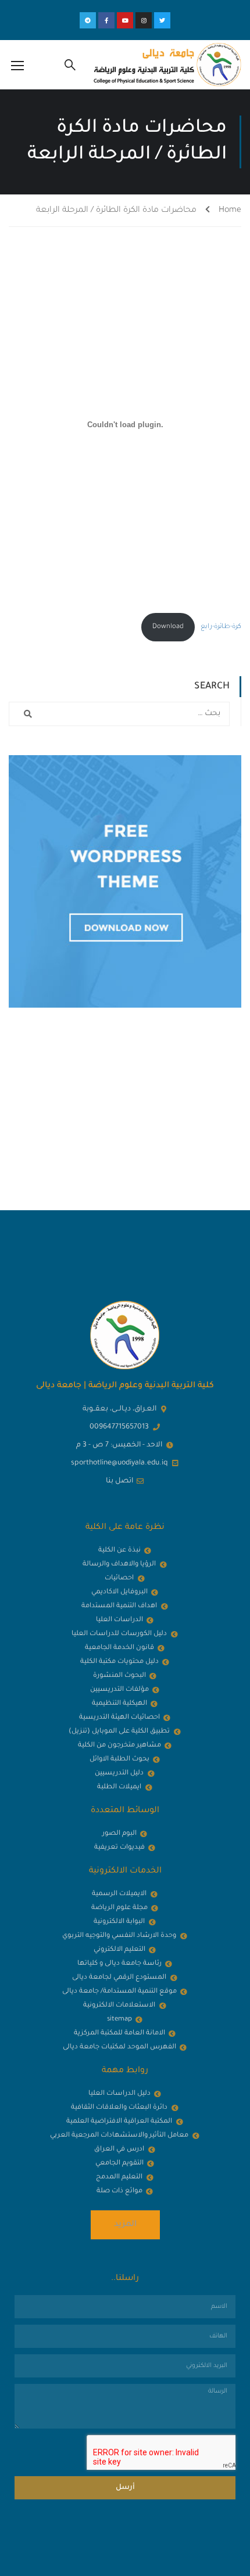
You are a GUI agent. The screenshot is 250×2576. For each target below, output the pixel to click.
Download (168, 627)
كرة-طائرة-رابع (221, 627)
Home (230, 211)
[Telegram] (88, 20)
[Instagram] (144, 20)
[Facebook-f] (106, 20)
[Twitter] (162, 20)
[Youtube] (125, 20)
